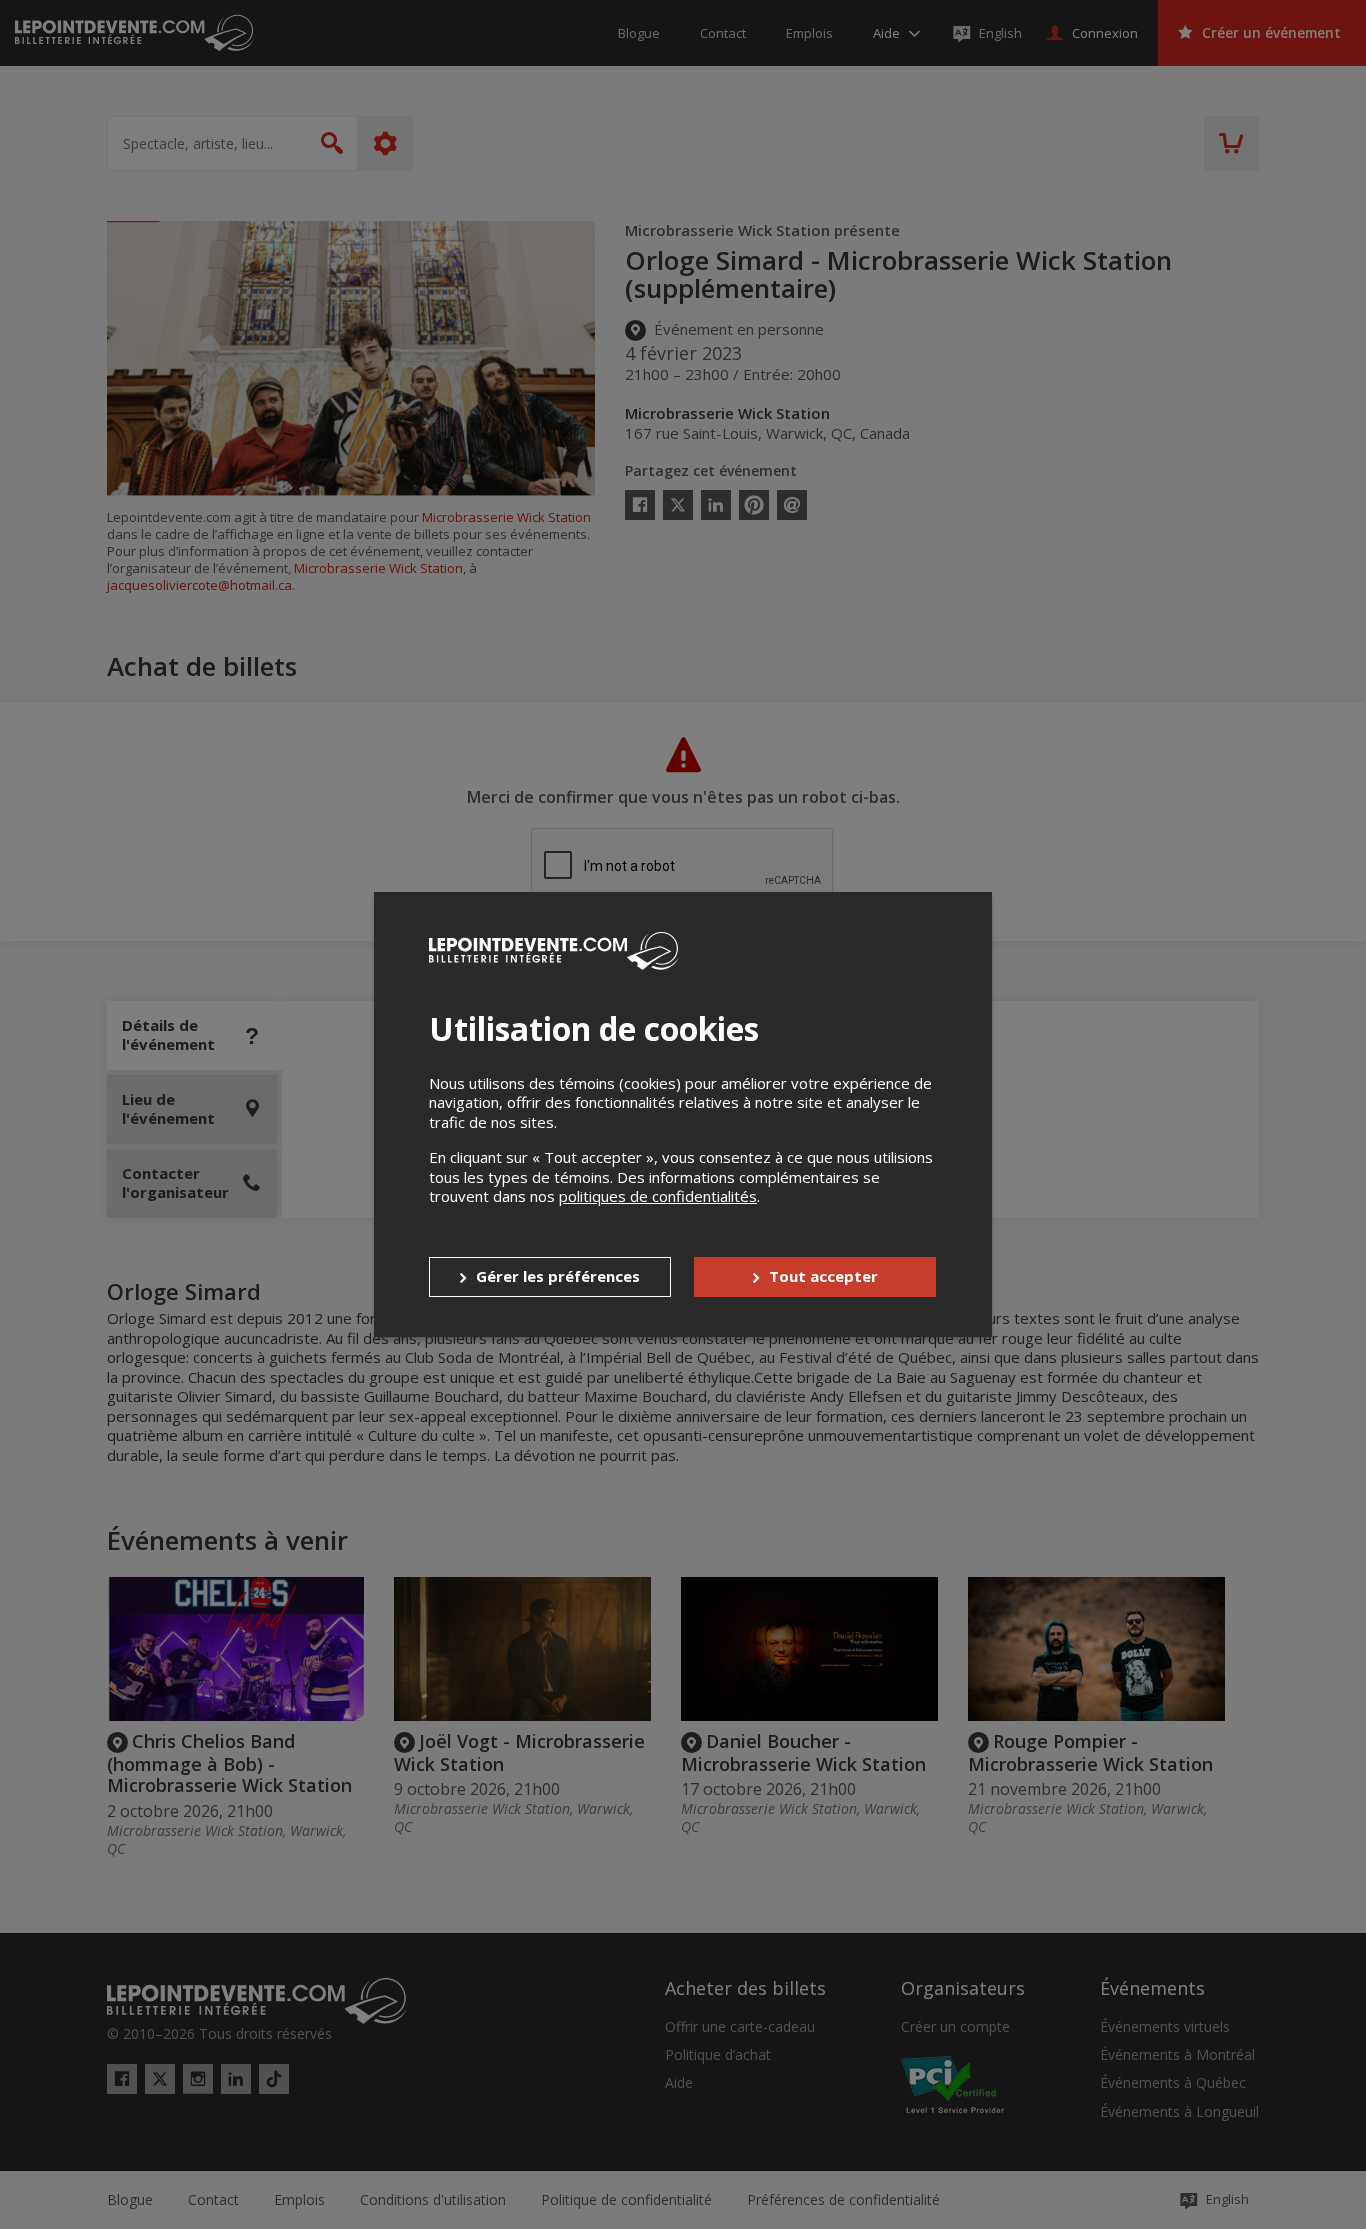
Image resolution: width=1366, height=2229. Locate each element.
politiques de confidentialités (658, 1196)
